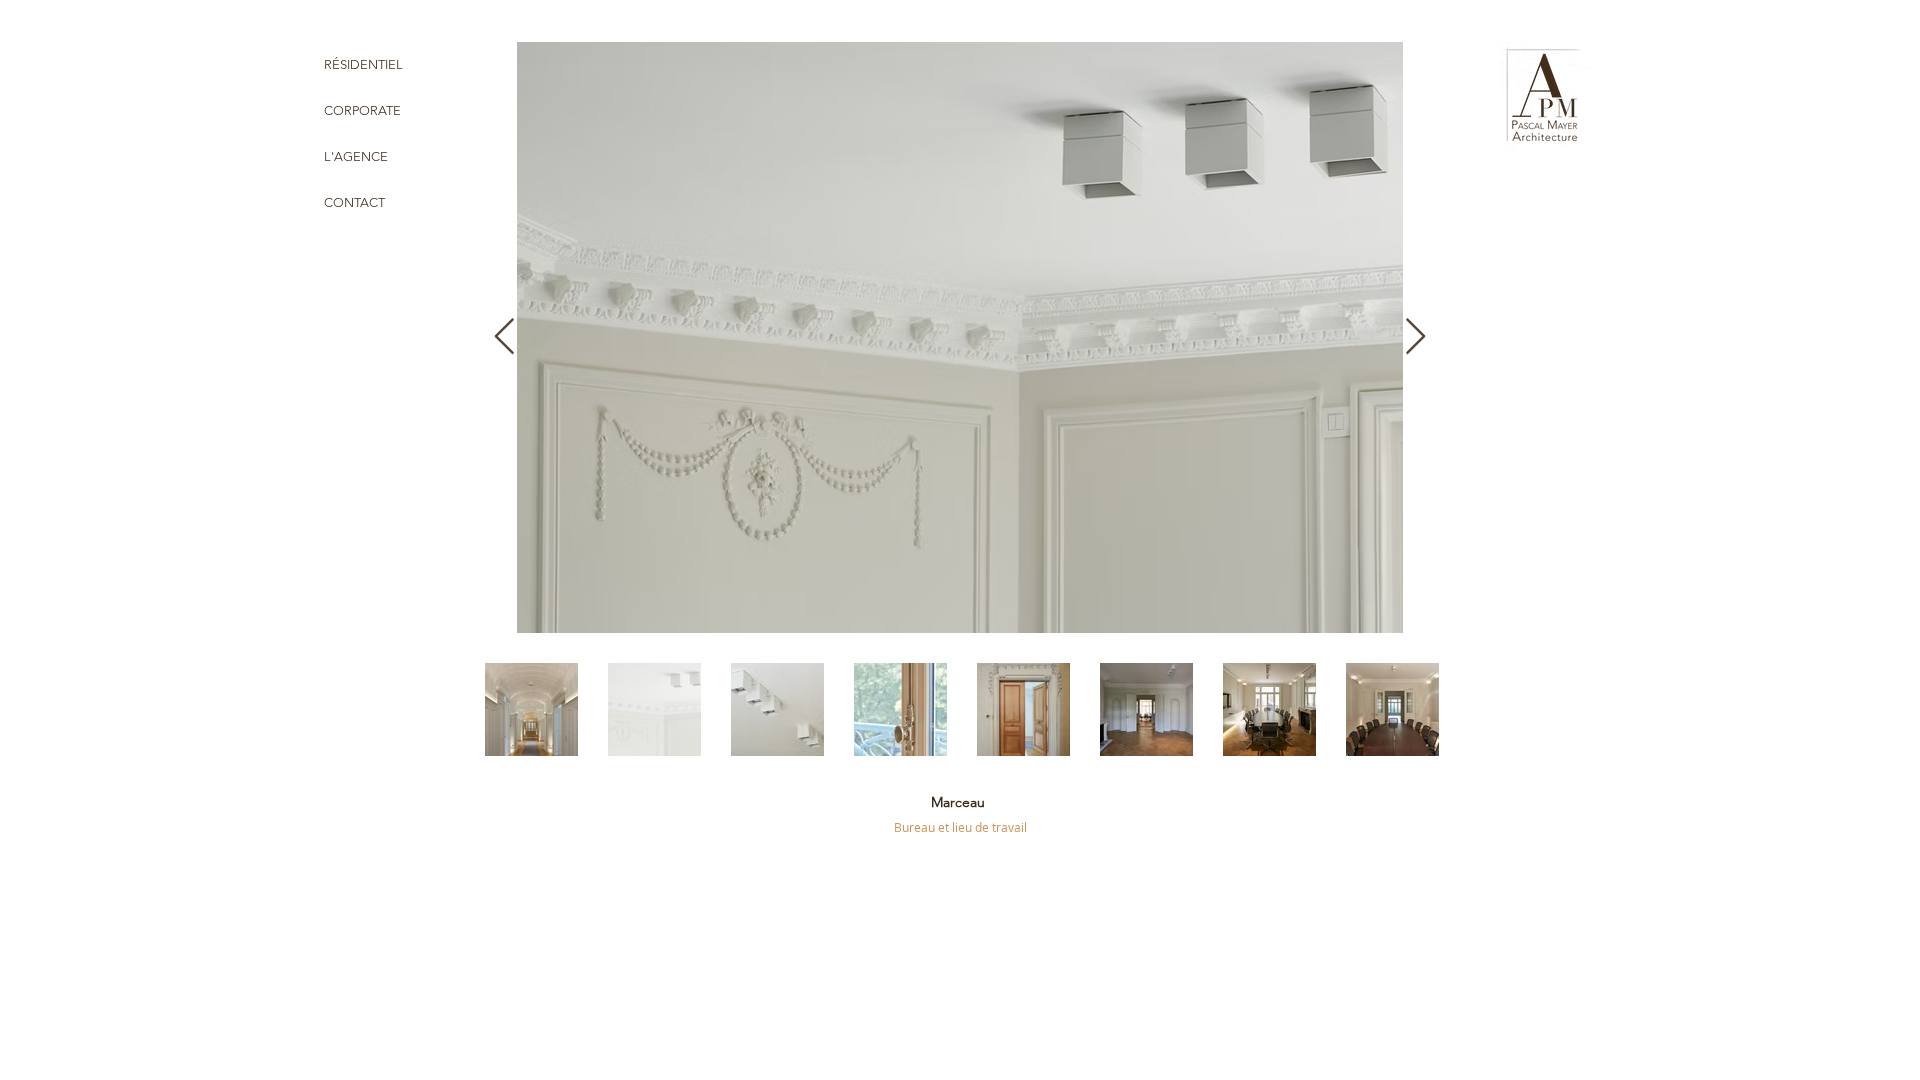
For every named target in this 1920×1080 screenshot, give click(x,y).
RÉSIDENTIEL (363, 64)
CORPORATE (362, 110)
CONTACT (354, 202)
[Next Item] (1415, 337)
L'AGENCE (356, 156)
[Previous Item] (504, 337)
